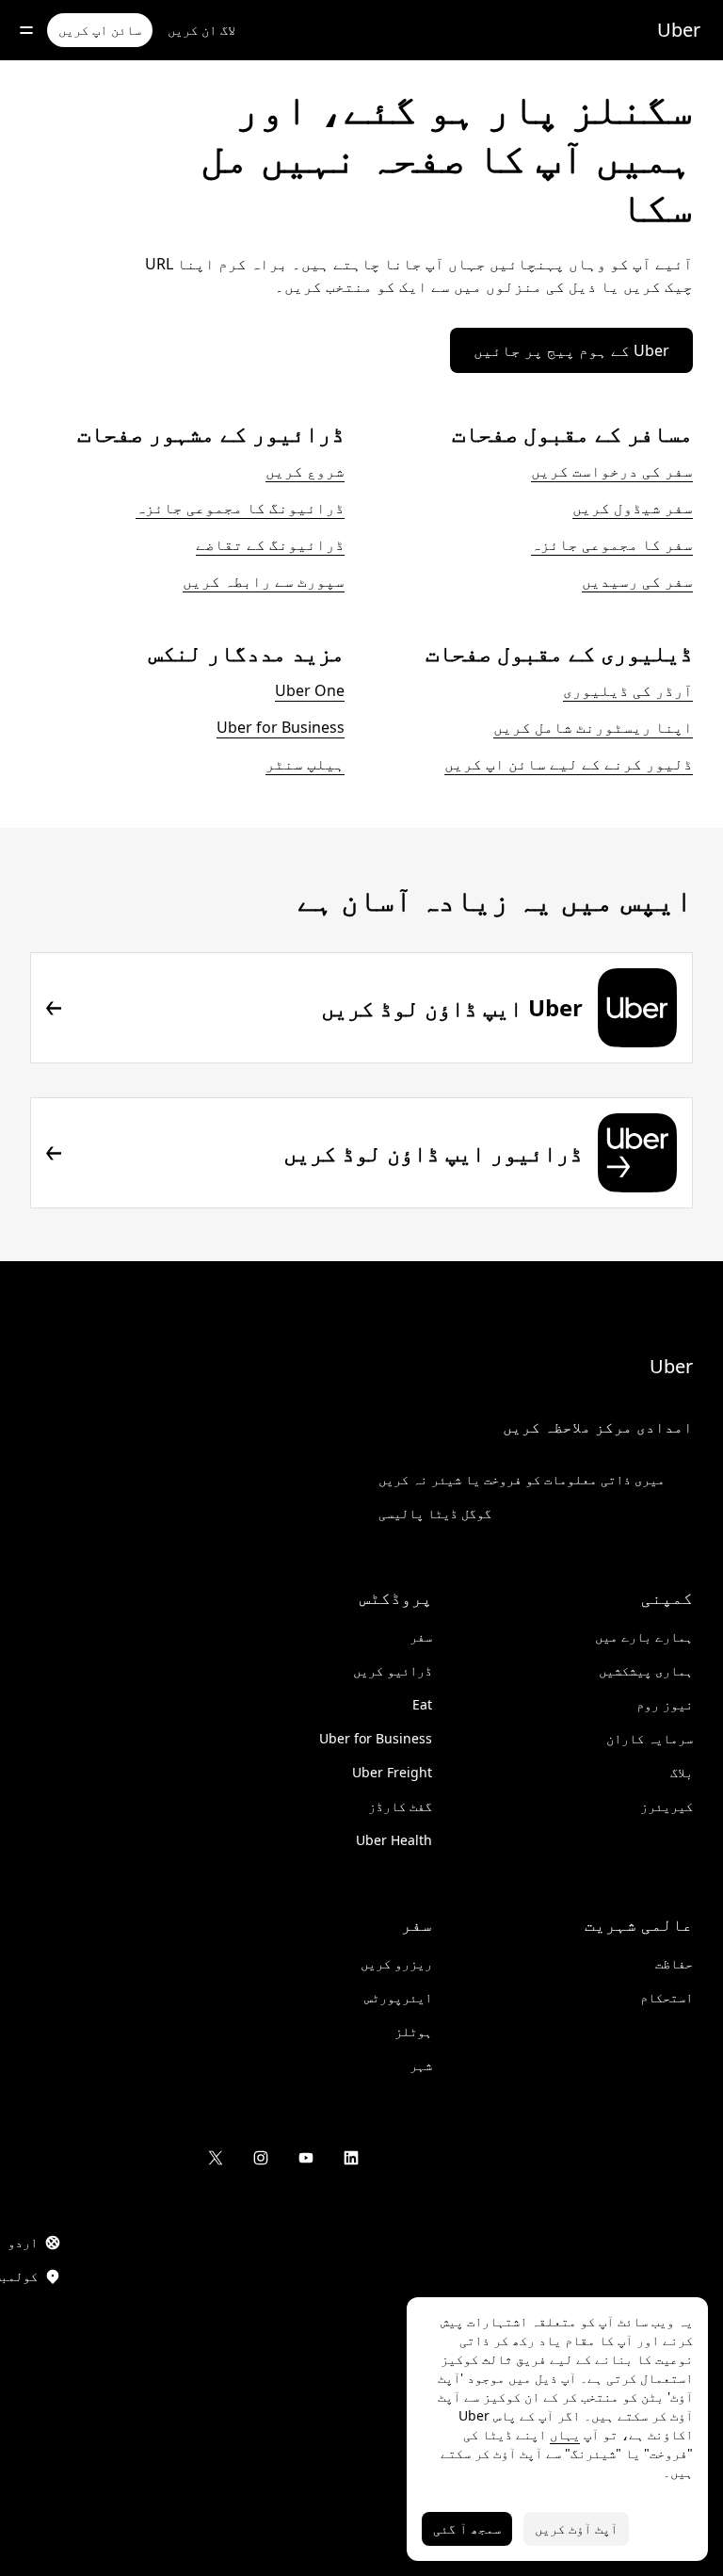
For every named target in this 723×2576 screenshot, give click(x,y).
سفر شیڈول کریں (633, 508)
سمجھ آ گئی (467, 2528)
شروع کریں (305, 471)
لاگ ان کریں (201, 30)
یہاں (565, 2434)
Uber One (310, 690)
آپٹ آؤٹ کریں (576, 2528)
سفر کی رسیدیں (637, 581)
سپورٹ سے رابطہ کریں (264, 581)
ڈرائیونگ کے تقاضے (270, 544)
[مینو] (26, 30)
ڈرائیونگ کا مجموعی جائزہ (240, 508)
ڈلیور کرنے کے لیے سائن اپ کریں (569, 764)
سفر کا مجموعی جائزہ (612, 544)
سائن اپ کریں (100, 30)
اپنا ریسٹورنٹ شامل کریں (593, 727)
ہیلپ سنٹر (305, 764)
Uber (679, 30)
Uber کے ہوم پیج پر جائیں (571, 350)
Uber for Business (281, 727)
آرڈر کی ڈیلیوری (628, 690)
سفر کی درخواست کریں (612, 471)
